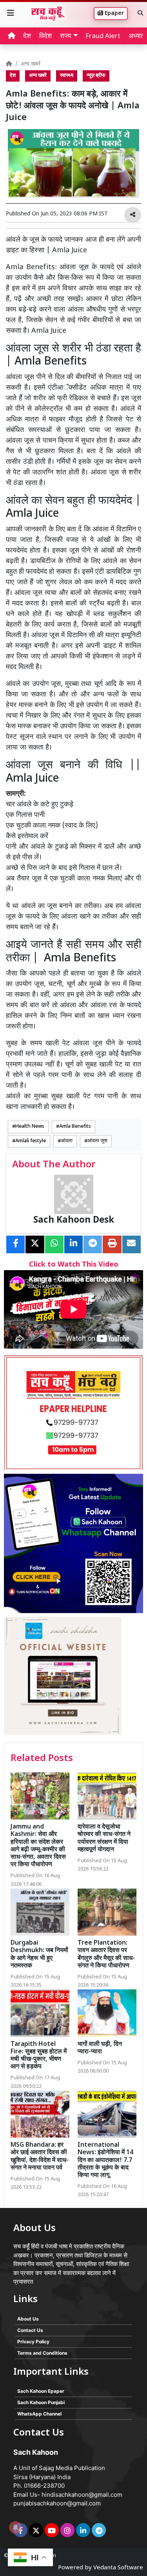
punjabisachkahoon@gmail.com (57, 2503)
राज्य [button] (65, 36)
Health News (30, 1127)
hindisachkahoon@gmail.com (82, 2495)
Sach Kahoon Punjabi (41, 2402)
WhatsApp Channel (39, 2414)
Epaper (113, 14)
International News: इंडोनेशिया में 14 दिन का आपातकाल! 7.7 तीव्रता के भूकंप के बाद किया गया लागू (105, 2160)
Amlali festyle (31, 1141)
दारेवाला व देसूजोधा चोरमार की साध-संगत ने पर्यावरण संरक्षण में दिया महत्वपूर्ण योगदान (104, 1839)
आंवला (67, 1141)
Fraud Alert (103, 36)
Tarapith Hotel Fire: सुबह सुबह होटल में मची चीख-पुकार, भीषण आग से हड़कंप (39, 2056)
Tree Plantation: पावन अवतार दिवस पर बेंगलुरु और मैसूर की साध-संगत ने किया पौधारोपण (106, 1955)
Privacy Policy (33, 2342)
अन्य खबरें (31, 64)
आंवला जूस (97, 1141)
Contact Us (30, 2330)
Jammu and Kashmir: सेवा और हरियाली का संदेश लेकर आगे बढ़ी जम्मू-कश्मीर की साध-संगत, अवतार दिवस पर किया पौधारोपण (38, 1846)
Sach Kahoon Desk (74, 1221)
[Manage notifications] (15, 2527)
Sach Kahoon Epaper (41, 2391)
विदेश (45, 36)
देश (27, 36)
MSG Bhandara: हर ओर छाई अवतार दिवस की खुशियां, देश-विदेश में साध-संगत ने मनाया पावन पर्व (40, 2157)
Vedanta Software (118, 2568)
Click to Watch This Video (74, 1265)
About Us (28, 2319)
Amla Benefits (75, 1127)
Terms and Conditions (42, 2353)
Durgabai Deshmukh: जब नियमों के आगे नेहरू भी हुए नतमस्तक (39, 1955)
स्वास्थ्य (67, 76)
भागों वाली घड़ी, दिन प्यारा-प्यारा (100, 2048)
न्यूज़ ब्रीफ (96, 76)
